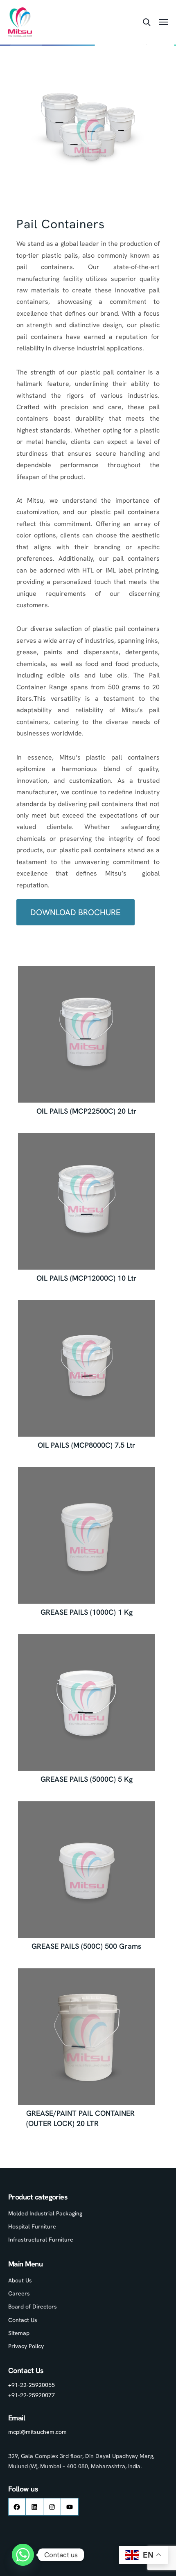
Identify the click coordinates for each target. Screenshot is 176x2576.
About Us (20, 2280)
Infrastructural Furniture (41, 2240)
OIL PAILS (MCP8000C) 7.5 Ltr (87, 1445)
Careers (19, 2293)
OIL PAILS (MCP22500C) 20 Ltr (87, 1111)
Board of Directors (33, 2306)
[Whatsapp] (23, 2555)
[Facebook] (17, 2507)
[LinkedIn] (34, 2507)
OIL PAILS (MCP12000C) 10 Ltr (87, 1278)
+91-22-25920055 (32, 2385)
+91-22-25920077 (32, 2395)
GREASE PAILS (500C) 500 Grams (86, 1946)
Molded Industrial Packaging (45, 2213)
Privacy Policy (26, 2346)
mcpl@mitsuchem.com (37, 2432)
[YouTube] (70, 2507)
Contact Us (23, 2320)
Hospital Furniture (32, 2226)
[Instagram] (52, 2507)
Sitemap (19, 2333)
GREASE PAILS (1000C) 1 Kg (87, 1612)
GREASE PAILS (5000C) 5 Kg (87, 1779)
